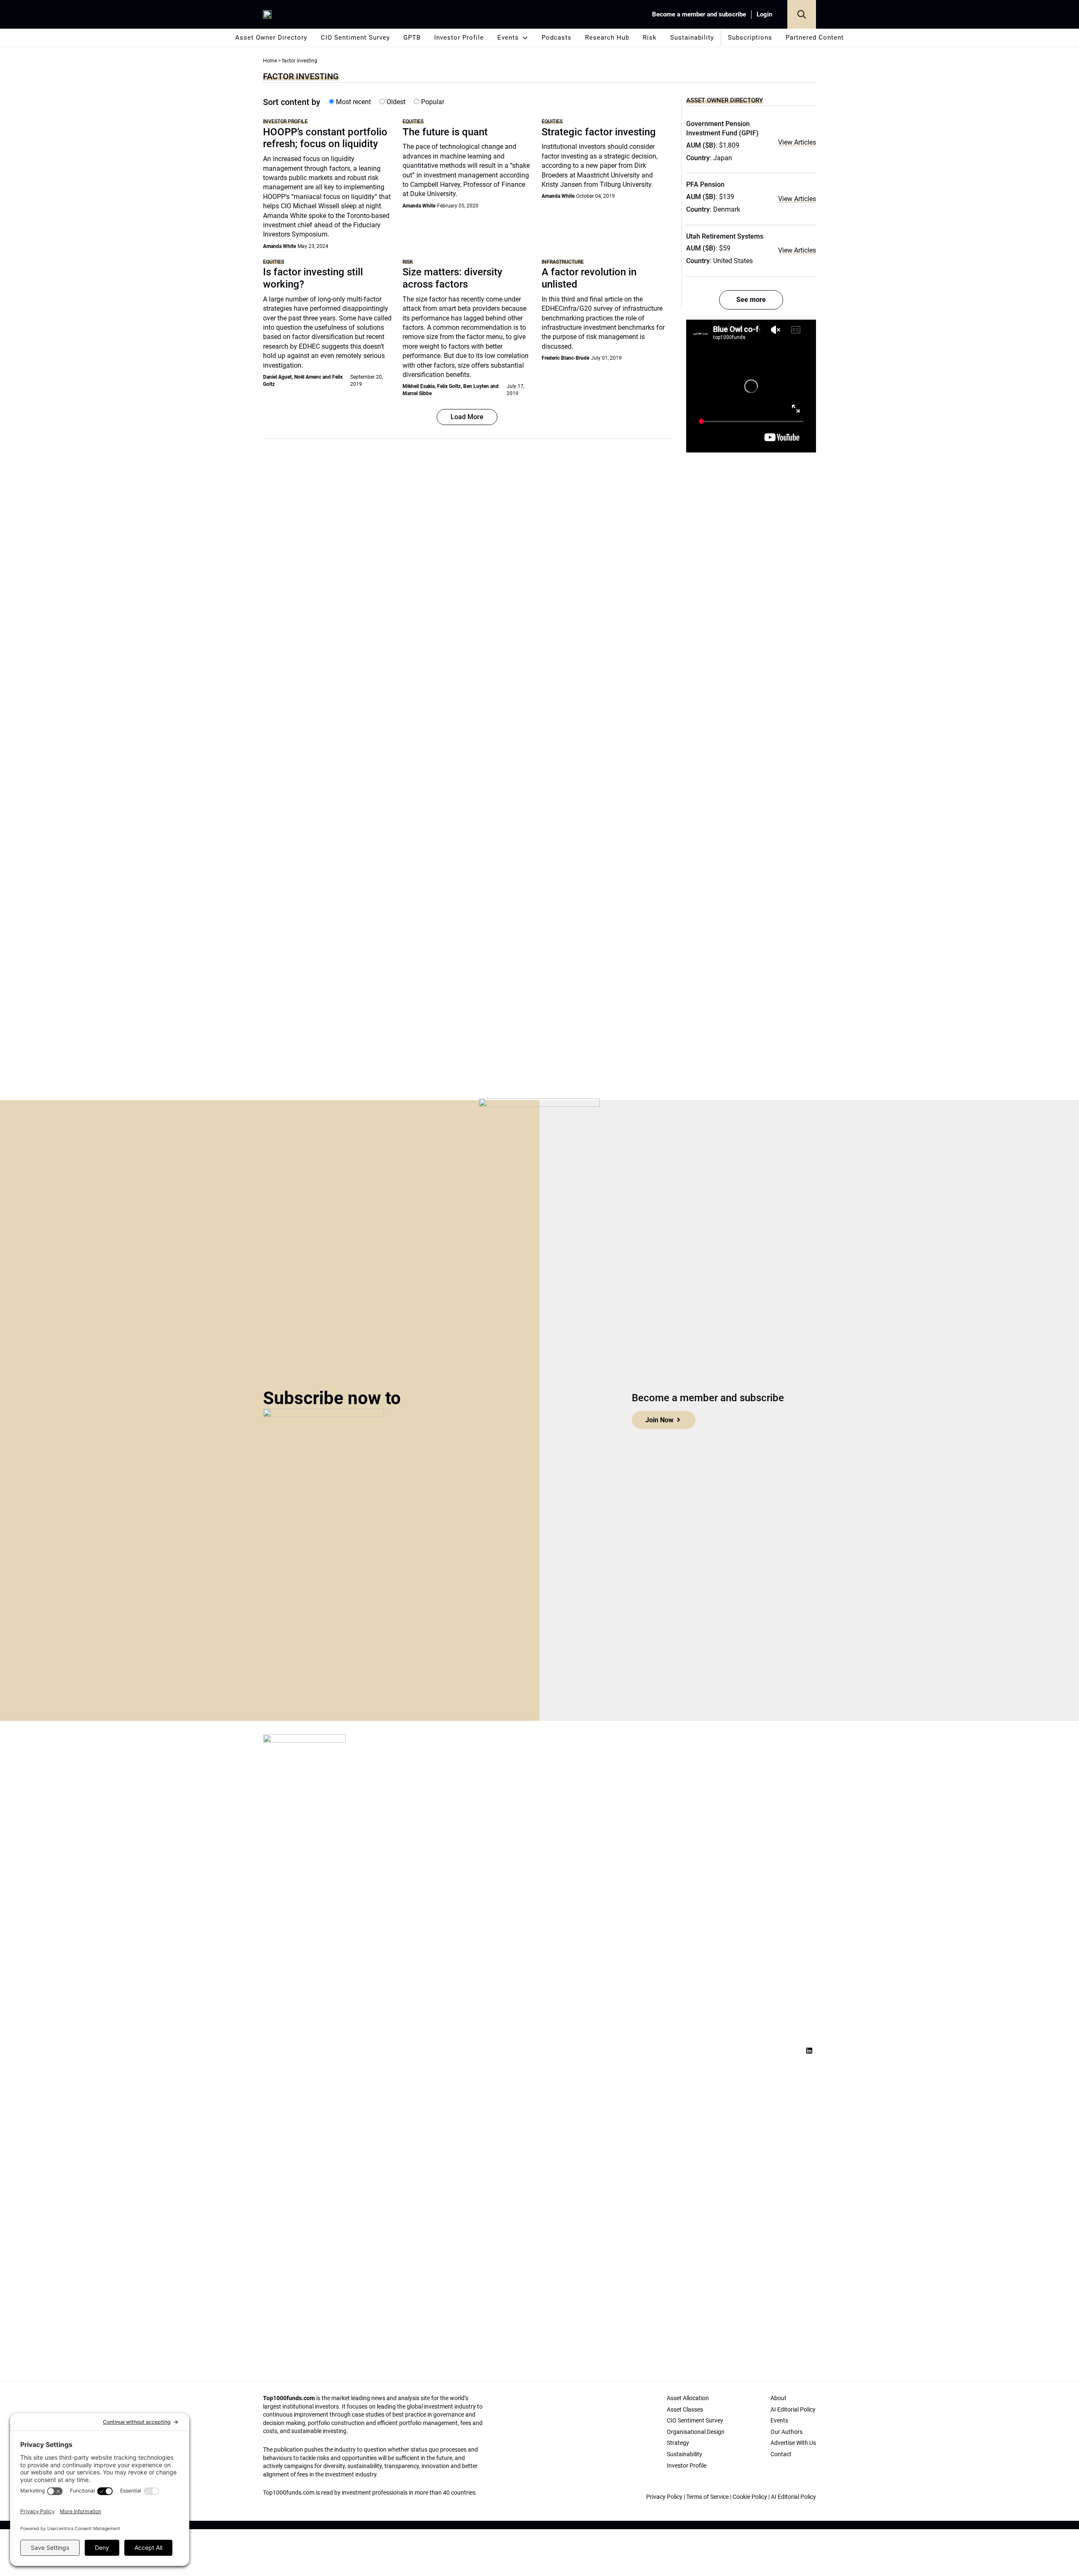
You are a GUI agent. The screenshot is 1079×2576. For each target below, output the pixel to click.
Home (270, 61)
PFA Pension (705, 184)
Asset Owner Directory (271, 38)
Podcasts (557, 38)
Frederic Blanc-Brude (565, 358)
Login (764, 14)
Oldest (395, 102)
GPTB (412, 38)
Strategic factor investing (599, 132)
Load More (467, 417)
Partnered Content (815, 38)
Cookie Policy (750, 2497)
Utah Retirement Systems (725, 236)
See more (751, 300)
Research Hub (607, 38)
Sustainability (692, 38)
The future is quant (445, 132)
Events (508, 38)
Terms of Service (707, 2497)
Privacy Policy (664, 2497)
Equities (413, 121)
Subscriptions (750, 38)
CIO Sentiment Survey (355, 38)
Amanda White (279, 246)
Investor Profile (459, 38)
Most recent (353, 102)
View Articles (797, 142)
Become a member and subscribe (699, 14)
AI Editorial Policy (793, 2497)
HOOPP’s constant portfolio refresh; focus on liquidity (325, 138)
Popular (432, 102)
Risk (650, 38)
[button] (802, 14)
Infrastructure (563, 262)
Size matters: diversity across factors (452, 278)
